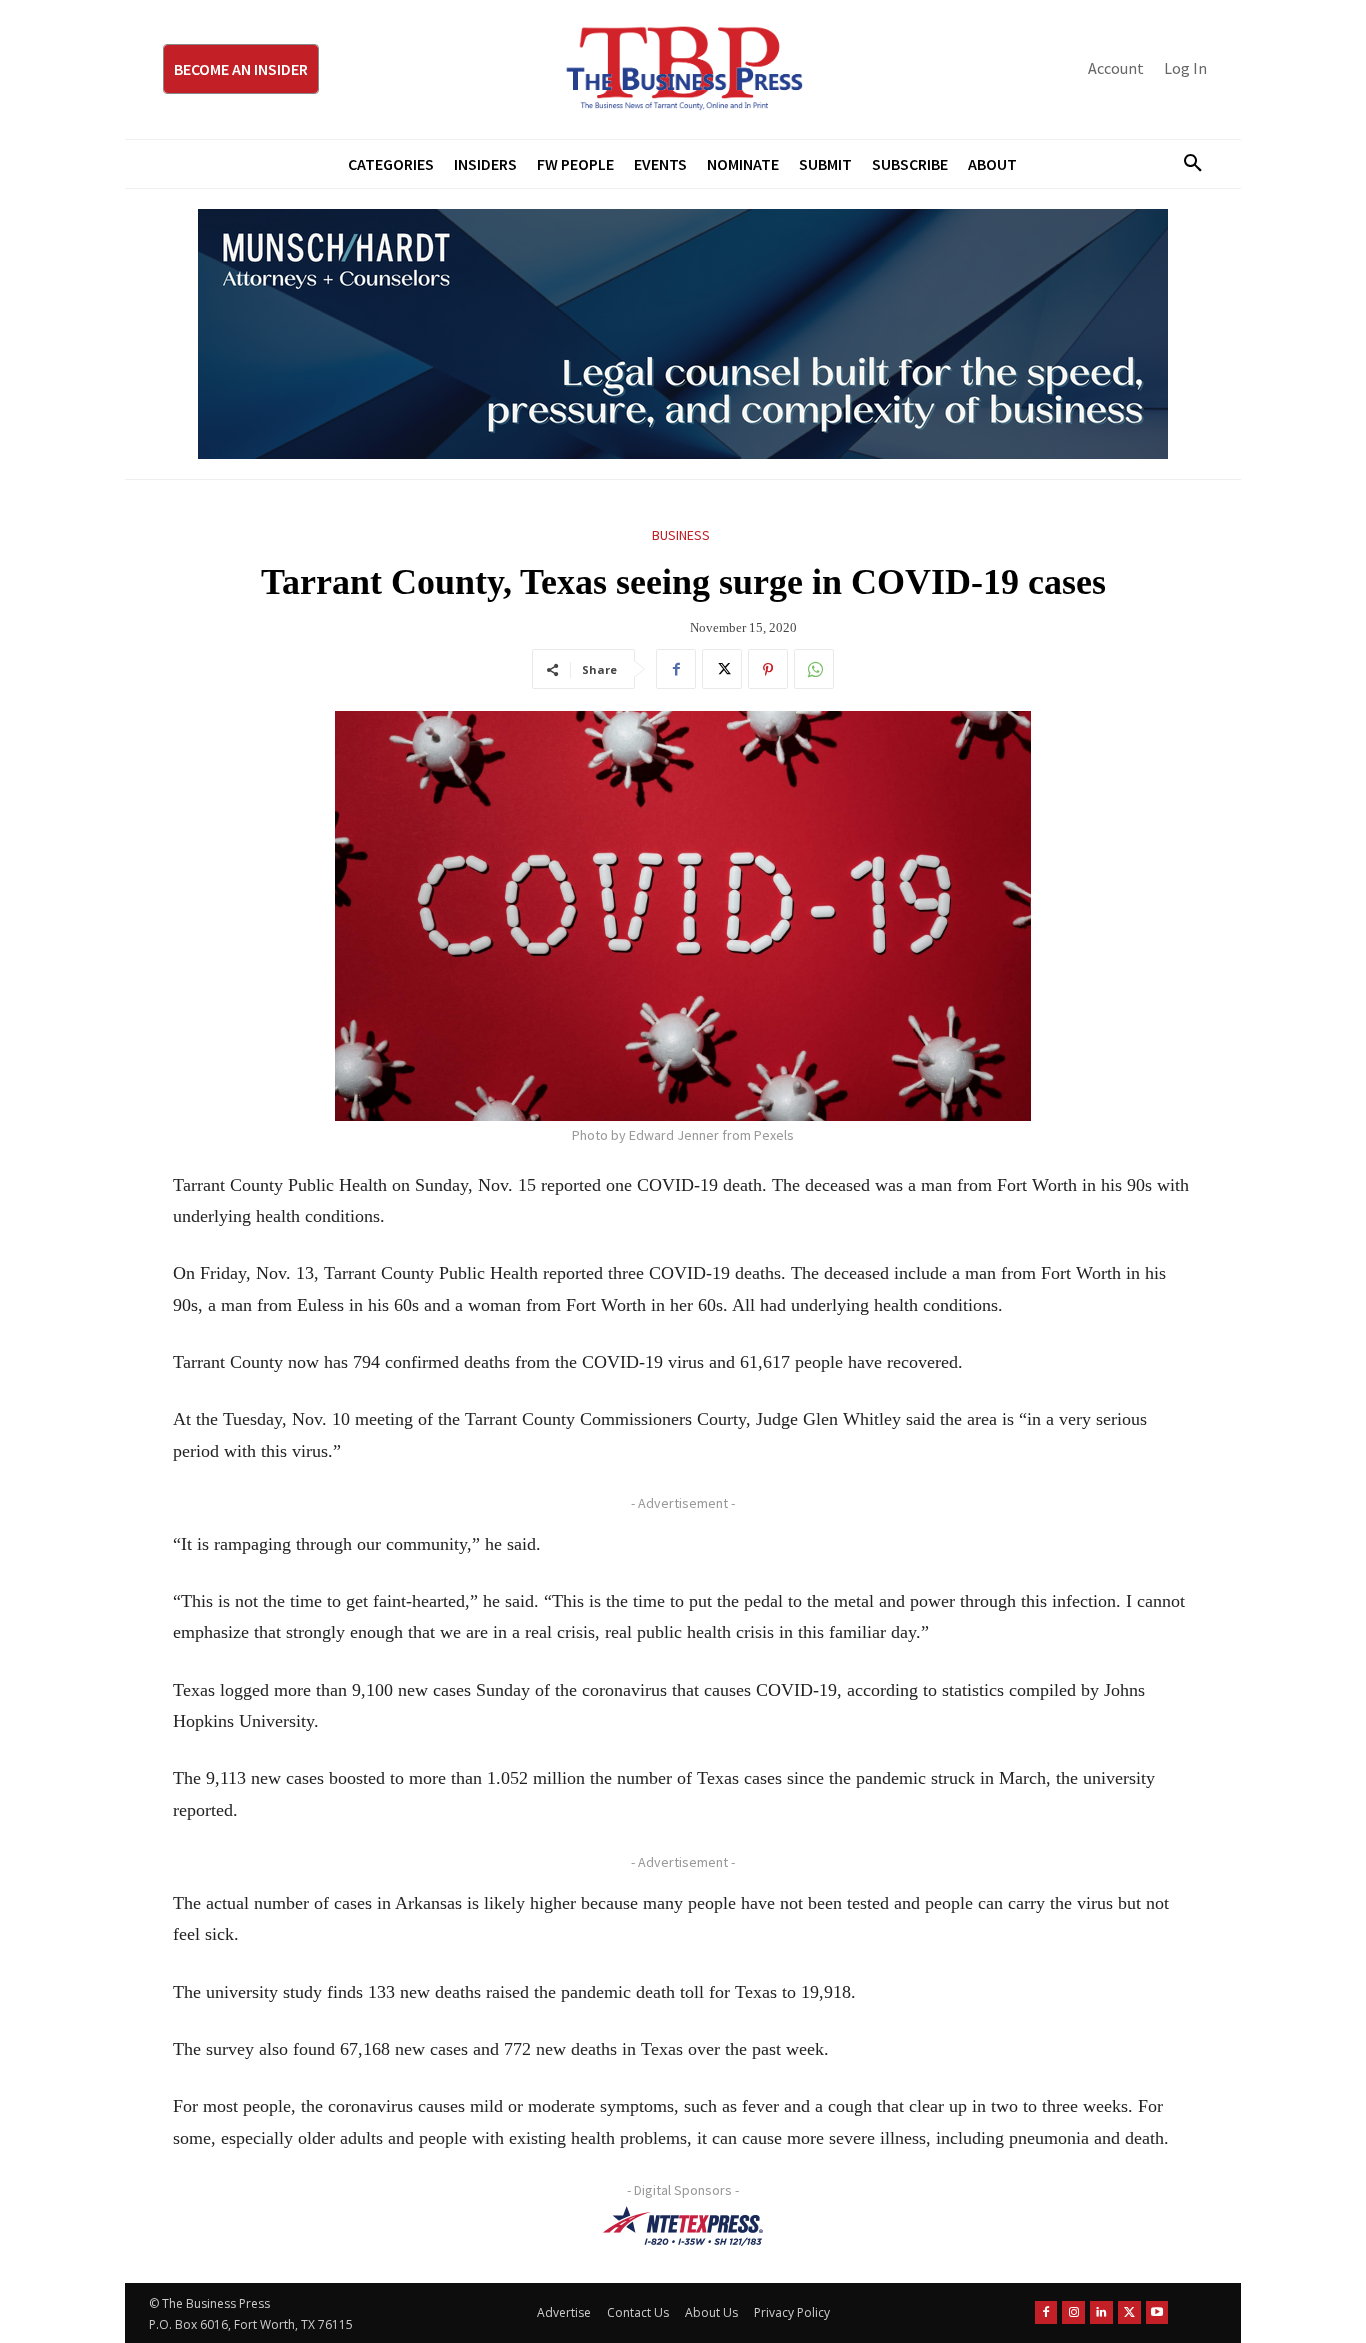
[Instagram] (1073, 2312)
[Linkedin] (1101, 2312)
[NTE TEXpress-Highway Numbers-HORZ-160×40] (683, 2226)
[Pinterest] (768, 669)
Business (681, 535)
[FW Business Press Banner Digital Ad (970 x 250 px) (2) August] (683, 334)
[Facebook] (676, 669)
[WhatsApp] (814, 669)
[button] (1185, 164)
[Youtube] (1157, 2312)
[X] (722, 669)
